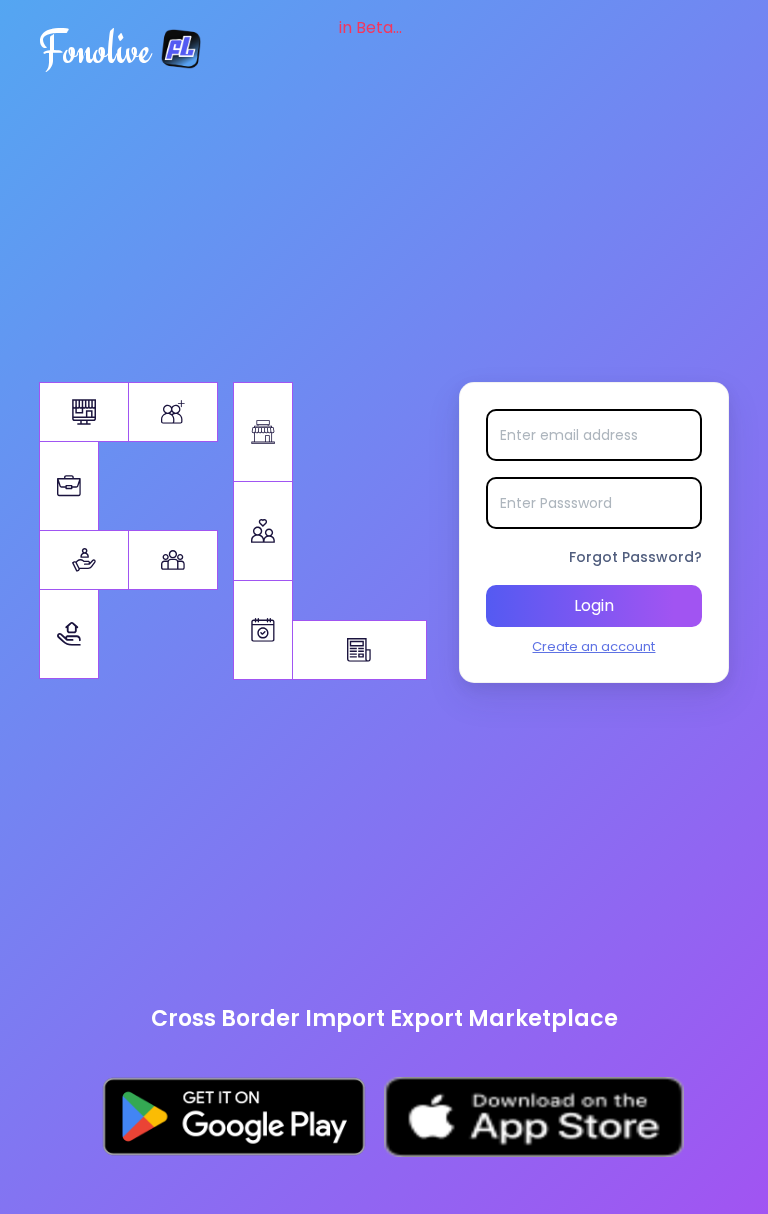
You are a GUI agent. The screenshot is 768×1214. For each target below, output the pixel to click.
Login (594, 605)
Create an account (593, 646)
